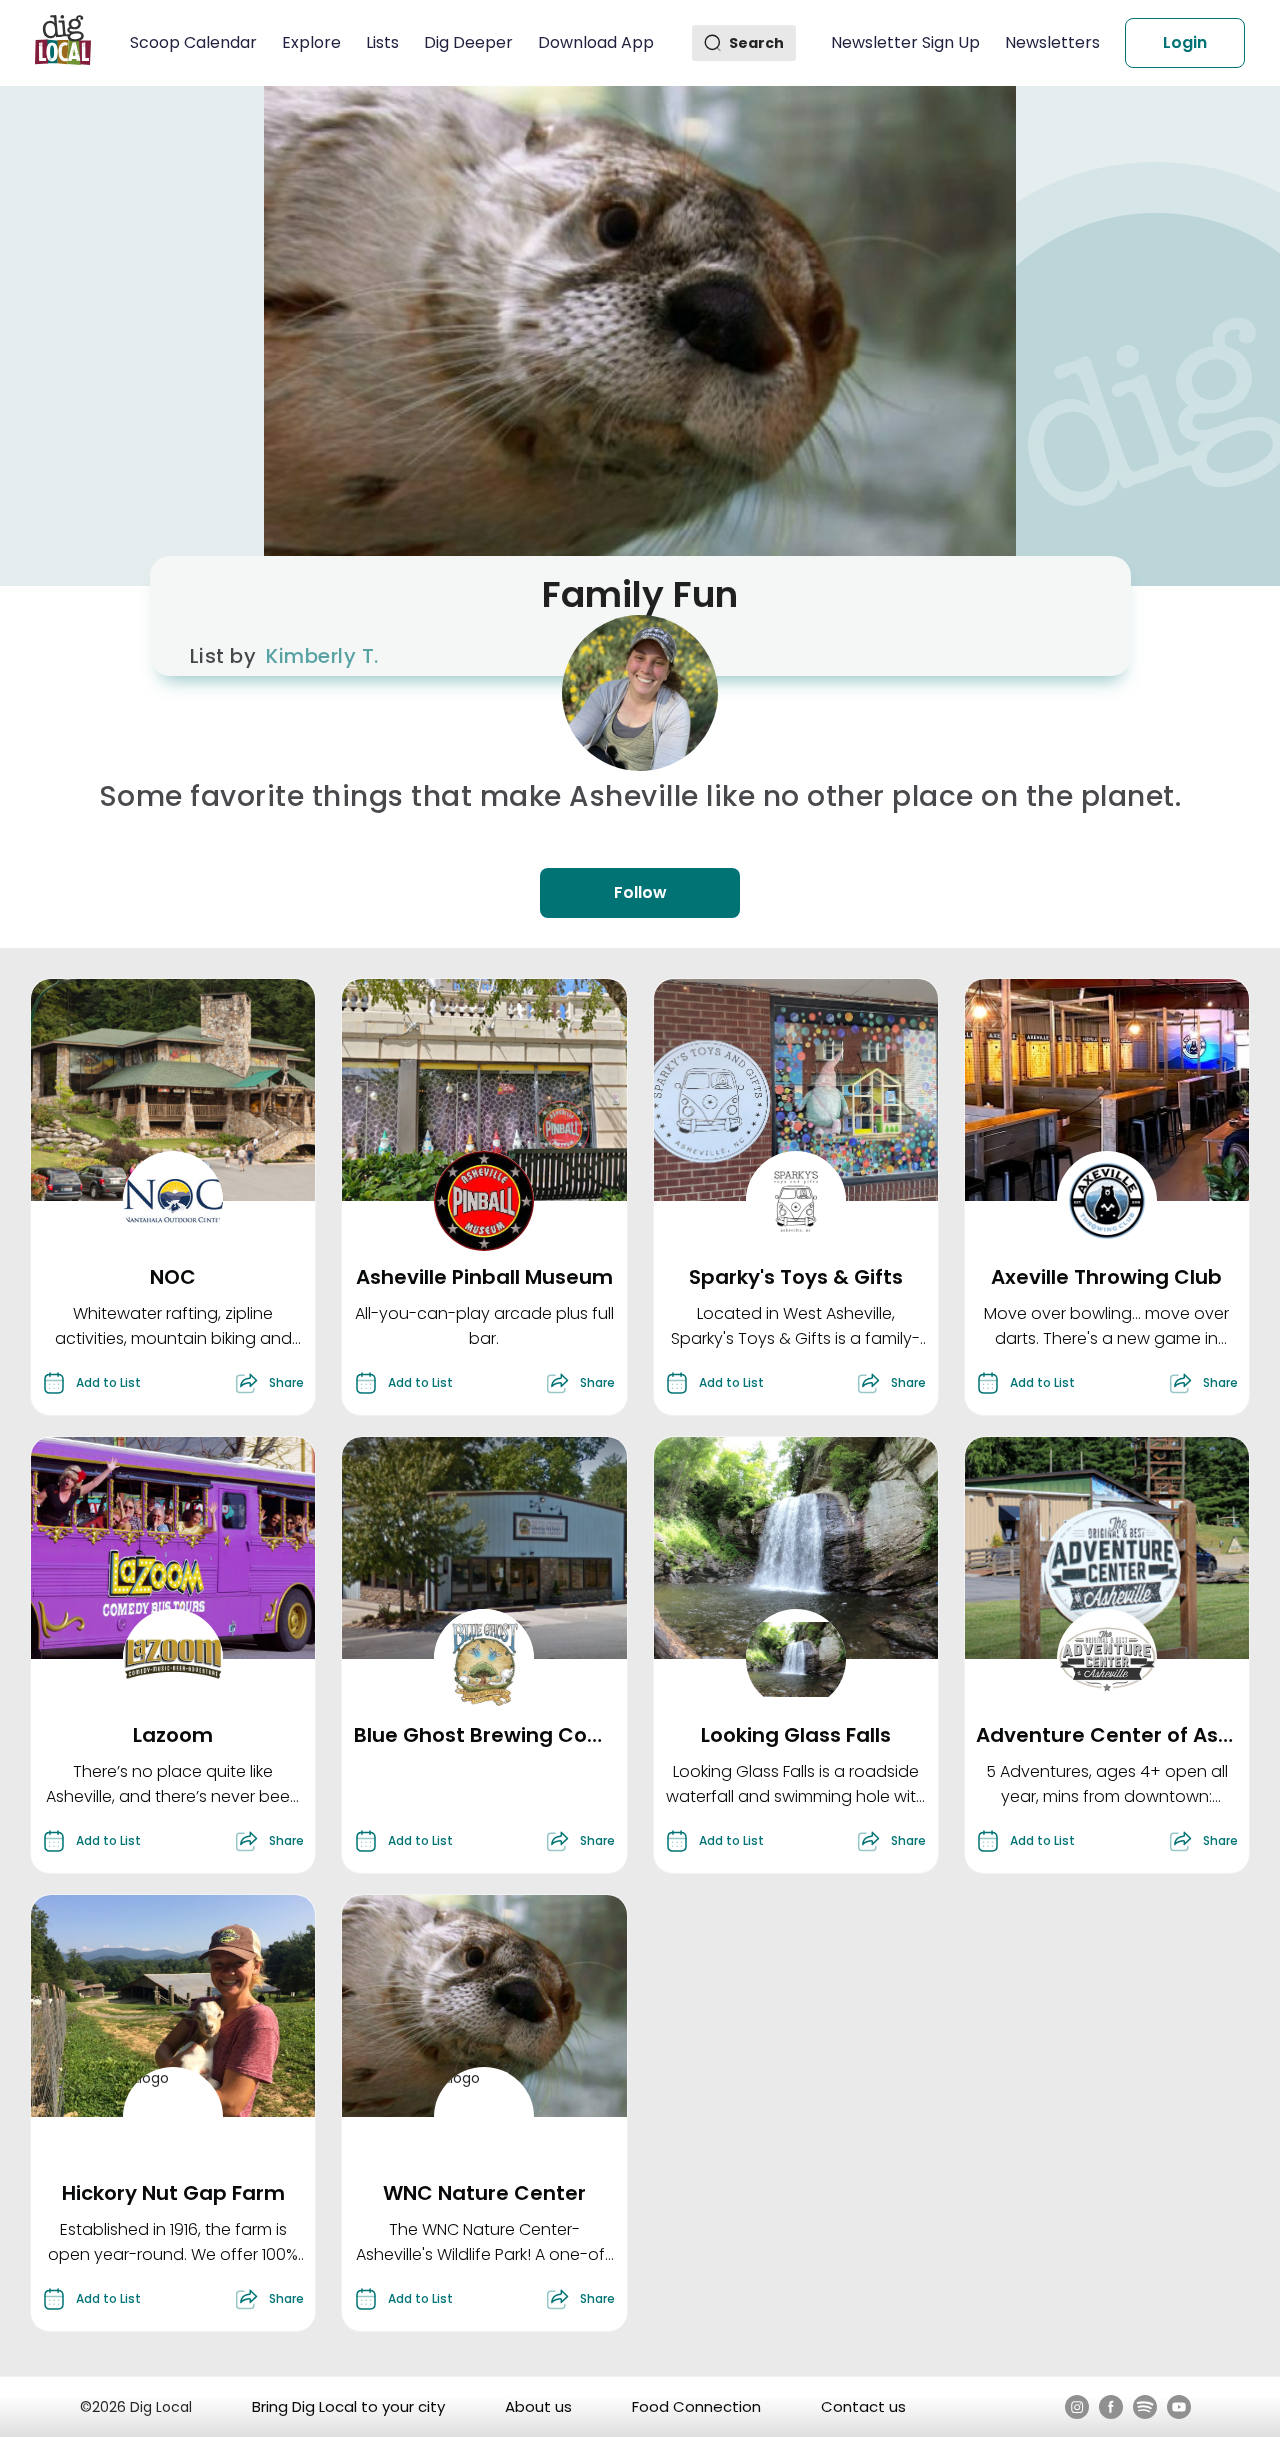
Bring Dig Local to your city (348, 2406)
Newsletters (1052, 42)
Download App (596, 42)
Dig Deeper (468, 42)
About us (538, 2406)
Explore (311, 42)
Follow (640, 892)
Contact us (863, 2406)
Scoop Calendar (193, 42)
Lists (382, 42)
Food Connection (696, 2406)
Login (1185, 42)
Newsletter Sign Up (905, 42)
